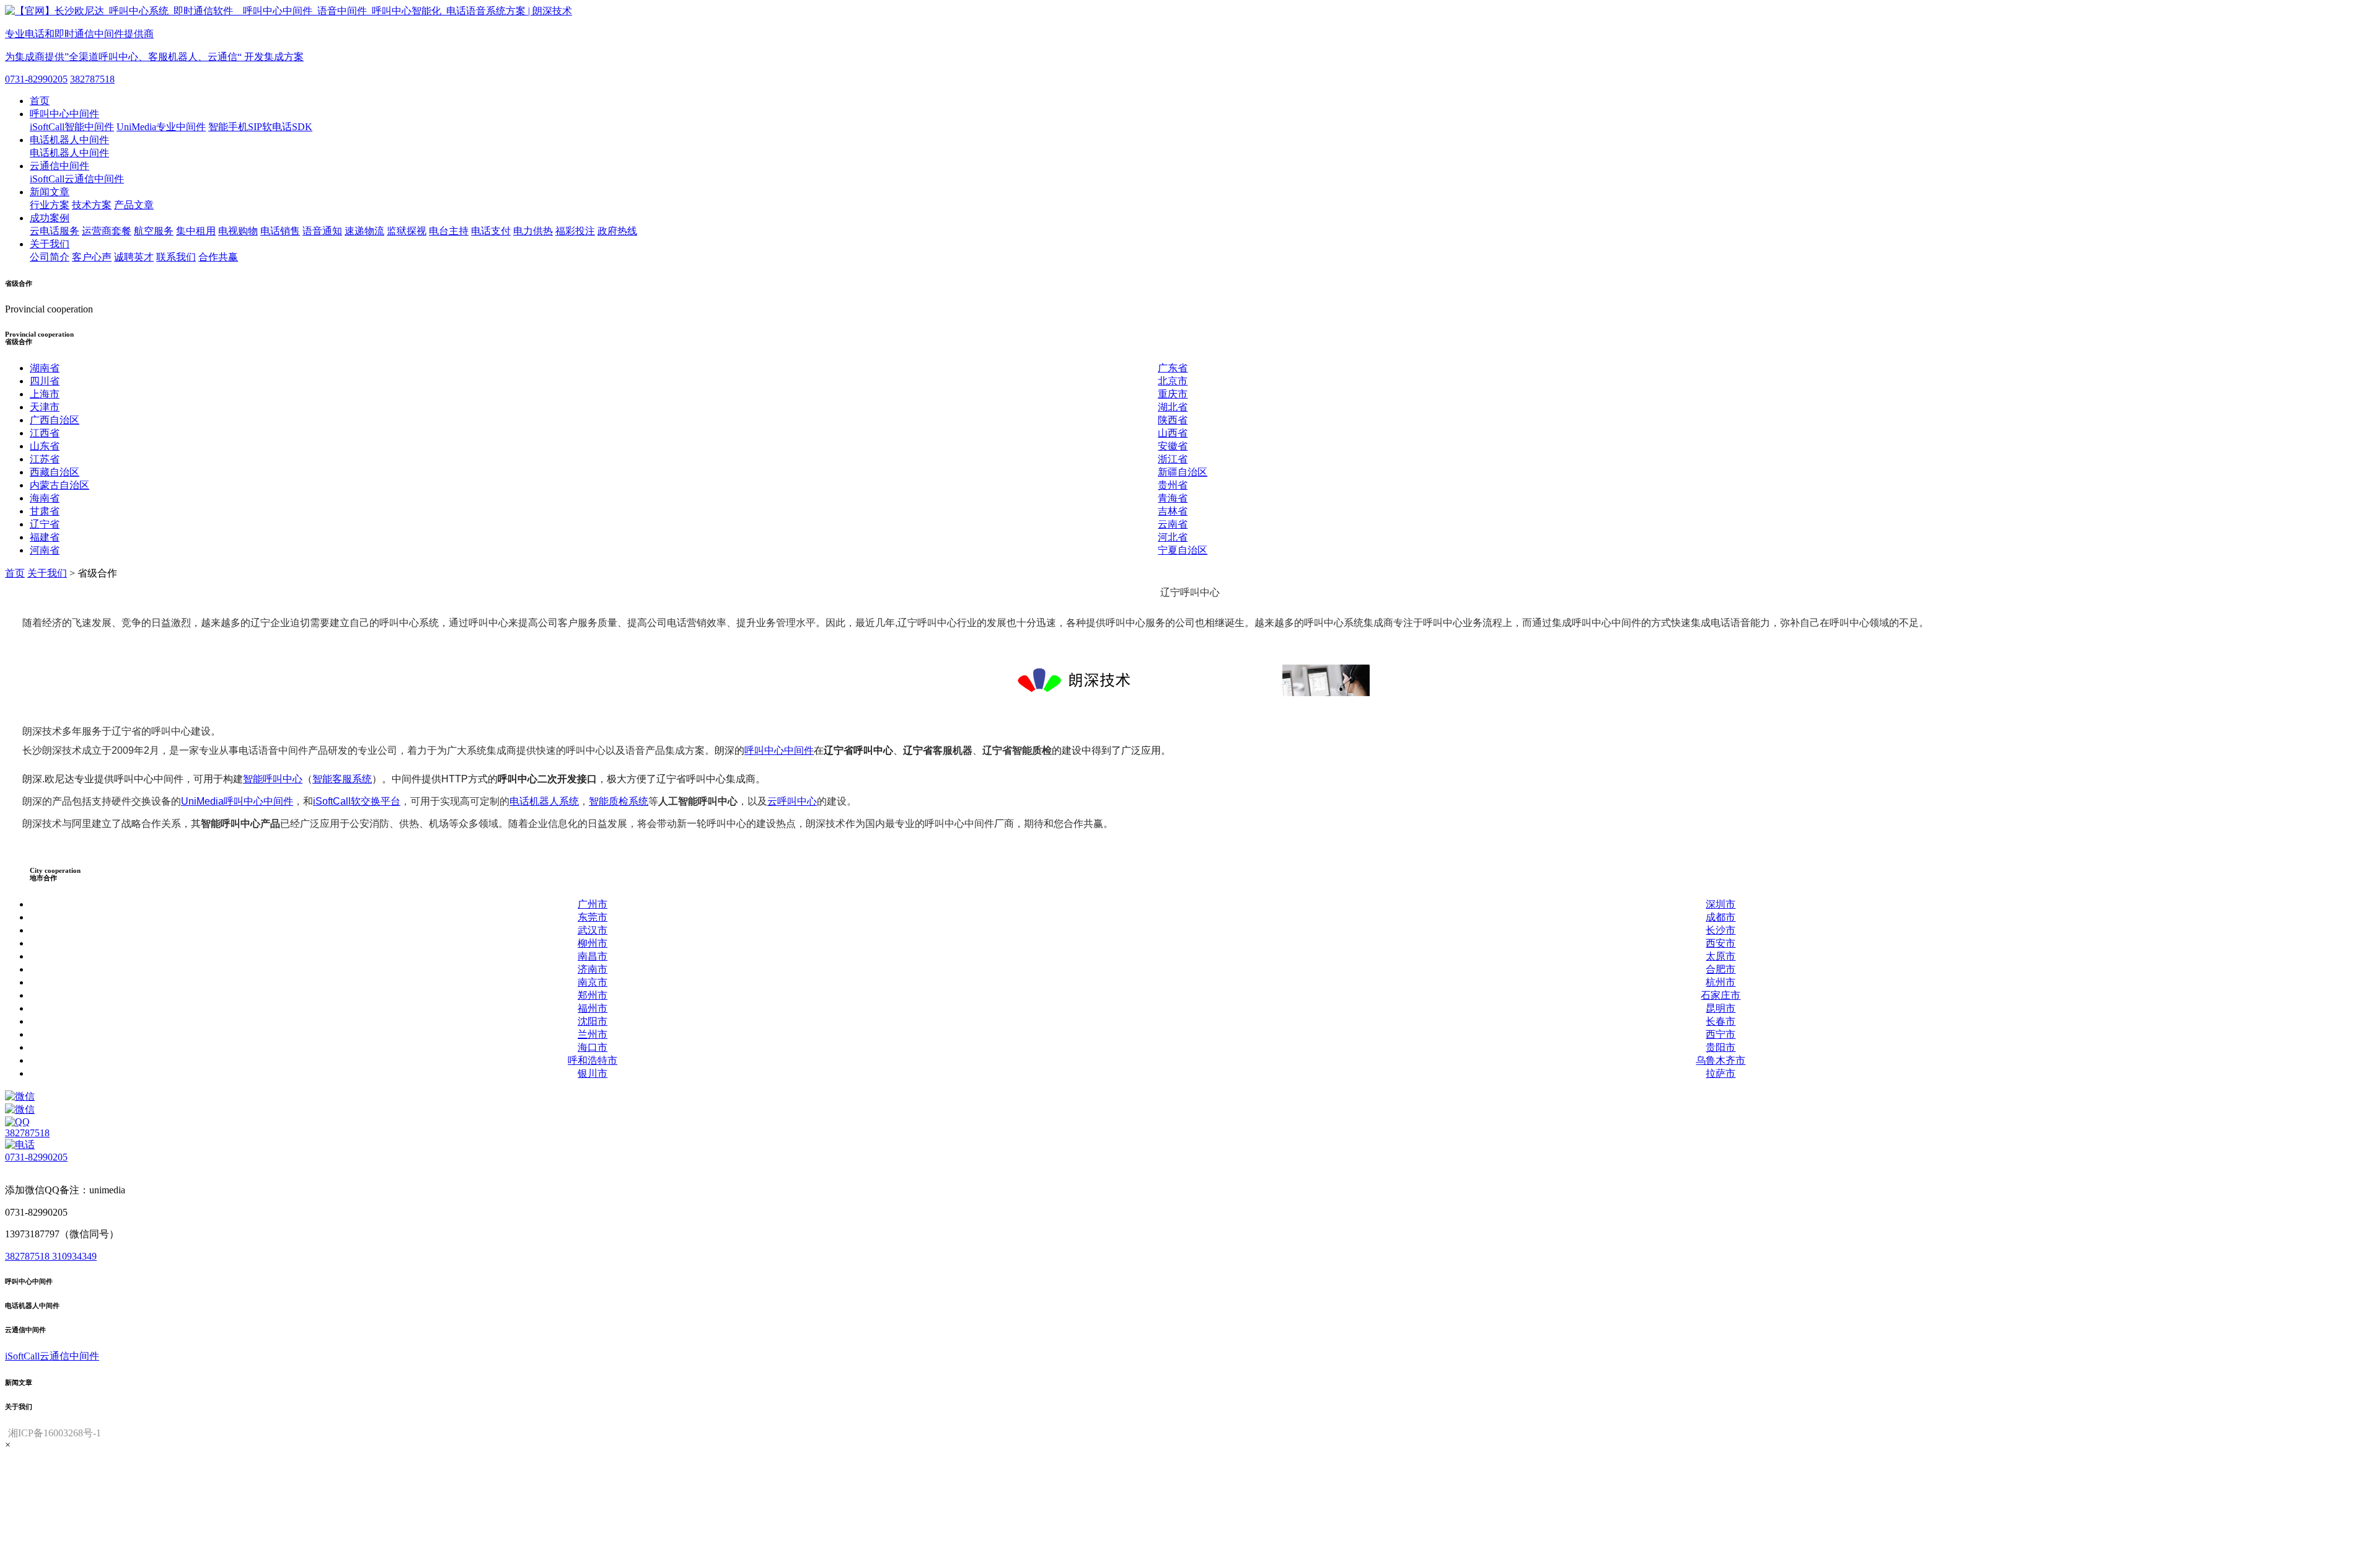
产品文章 (134, 205)
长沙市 (1721, 930)
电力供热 (533, 231)
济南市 (593, 969)
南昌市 (593, 956)
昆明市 (1721, 1008)
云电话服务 (55, 231)
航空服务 (154, 231)
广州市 (593, 904)
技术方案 (92, 205)
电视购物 (238, 231)
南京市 (593, 982)
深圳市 (1721, 904)
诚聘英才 (134, 257)
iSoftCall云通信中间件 (77, 179)
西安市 (1721, 943)
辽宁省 (45, 524)
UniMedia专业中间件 (161, 127)
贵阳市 (1721, 1047)
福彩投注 (575, 231)
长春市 (1721, 1021)
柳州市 (593, 943)
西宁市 (1721, 1034)
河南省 (45, 550)
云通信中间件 (59, 166)
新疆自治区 (1183, 472)
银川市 (593, 1073)
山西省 (1173, 433)
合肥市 (1721, 969)
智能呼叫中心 (273, 779)
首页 (40, 101)
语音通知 (322, 231)
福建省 (45, 537)
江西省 (45, 433)
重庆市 (1173, 394)
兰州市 (593, 1034)
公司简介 (50, 257)
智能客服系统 (342, 779)
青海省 (1173, 498)
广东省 (1173, 368)
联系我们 (176, 257)
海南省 (45, 498)
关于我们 (50, 244)
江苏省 (45, 459)
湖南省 (45, 368)
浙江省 (1173, 459)
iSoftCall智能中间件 (72, 127)
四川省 (45, 381)
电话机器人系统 (544, 801)
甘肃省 (45, 511)
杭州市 (1721, 982)
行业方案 (50, 205)
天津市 (45, 407)
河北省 (1173, 537)
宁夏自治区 (1183, 550)
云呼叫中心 (792, 801)
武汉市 (593, 930)
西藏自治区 (55, 472)
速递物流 (364, 231)
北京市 (1173, 381)
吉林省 (1173, 511)
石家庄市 (1721, 995)
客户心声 (92, 257)
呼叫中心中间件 (64, 114)
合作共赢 (218, 257)
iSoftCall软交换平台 (357, 801)
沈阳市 (593, 1021)
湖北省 (1173, 407)
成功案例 (50, 218)
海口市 (593, 1047)
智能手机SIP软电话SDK (260, 127)
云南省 (1173, 524)
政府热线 (617, 231)
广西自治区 (55, 420)
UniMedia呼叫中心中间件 (237, 801)
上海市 (45, 394)
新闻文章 (50, 192)
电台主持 (449, 231)
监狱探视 (407, 231)
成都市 (1721, 917)
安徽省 (1173, 446)
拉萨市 (1721, 1073)
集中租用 (196, 231)
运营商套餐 (107, 231)
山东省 (45, 446)
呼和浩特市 (593, 1060)
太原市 (1721, 956)
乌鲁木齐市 (1721, 1060)
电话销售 (280, 231)
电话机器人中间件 (69, 140)
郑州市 (593, 995)
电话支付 (491, 231)
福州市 (593, 1008)
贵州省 (1173, 485)
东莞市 (593, 917)
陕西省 (1173, 420)
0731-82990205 (36, 79)
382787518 (92, 79)
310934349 (74, 1256)
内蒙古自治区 (59, 485)
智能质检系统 (619, 801)
